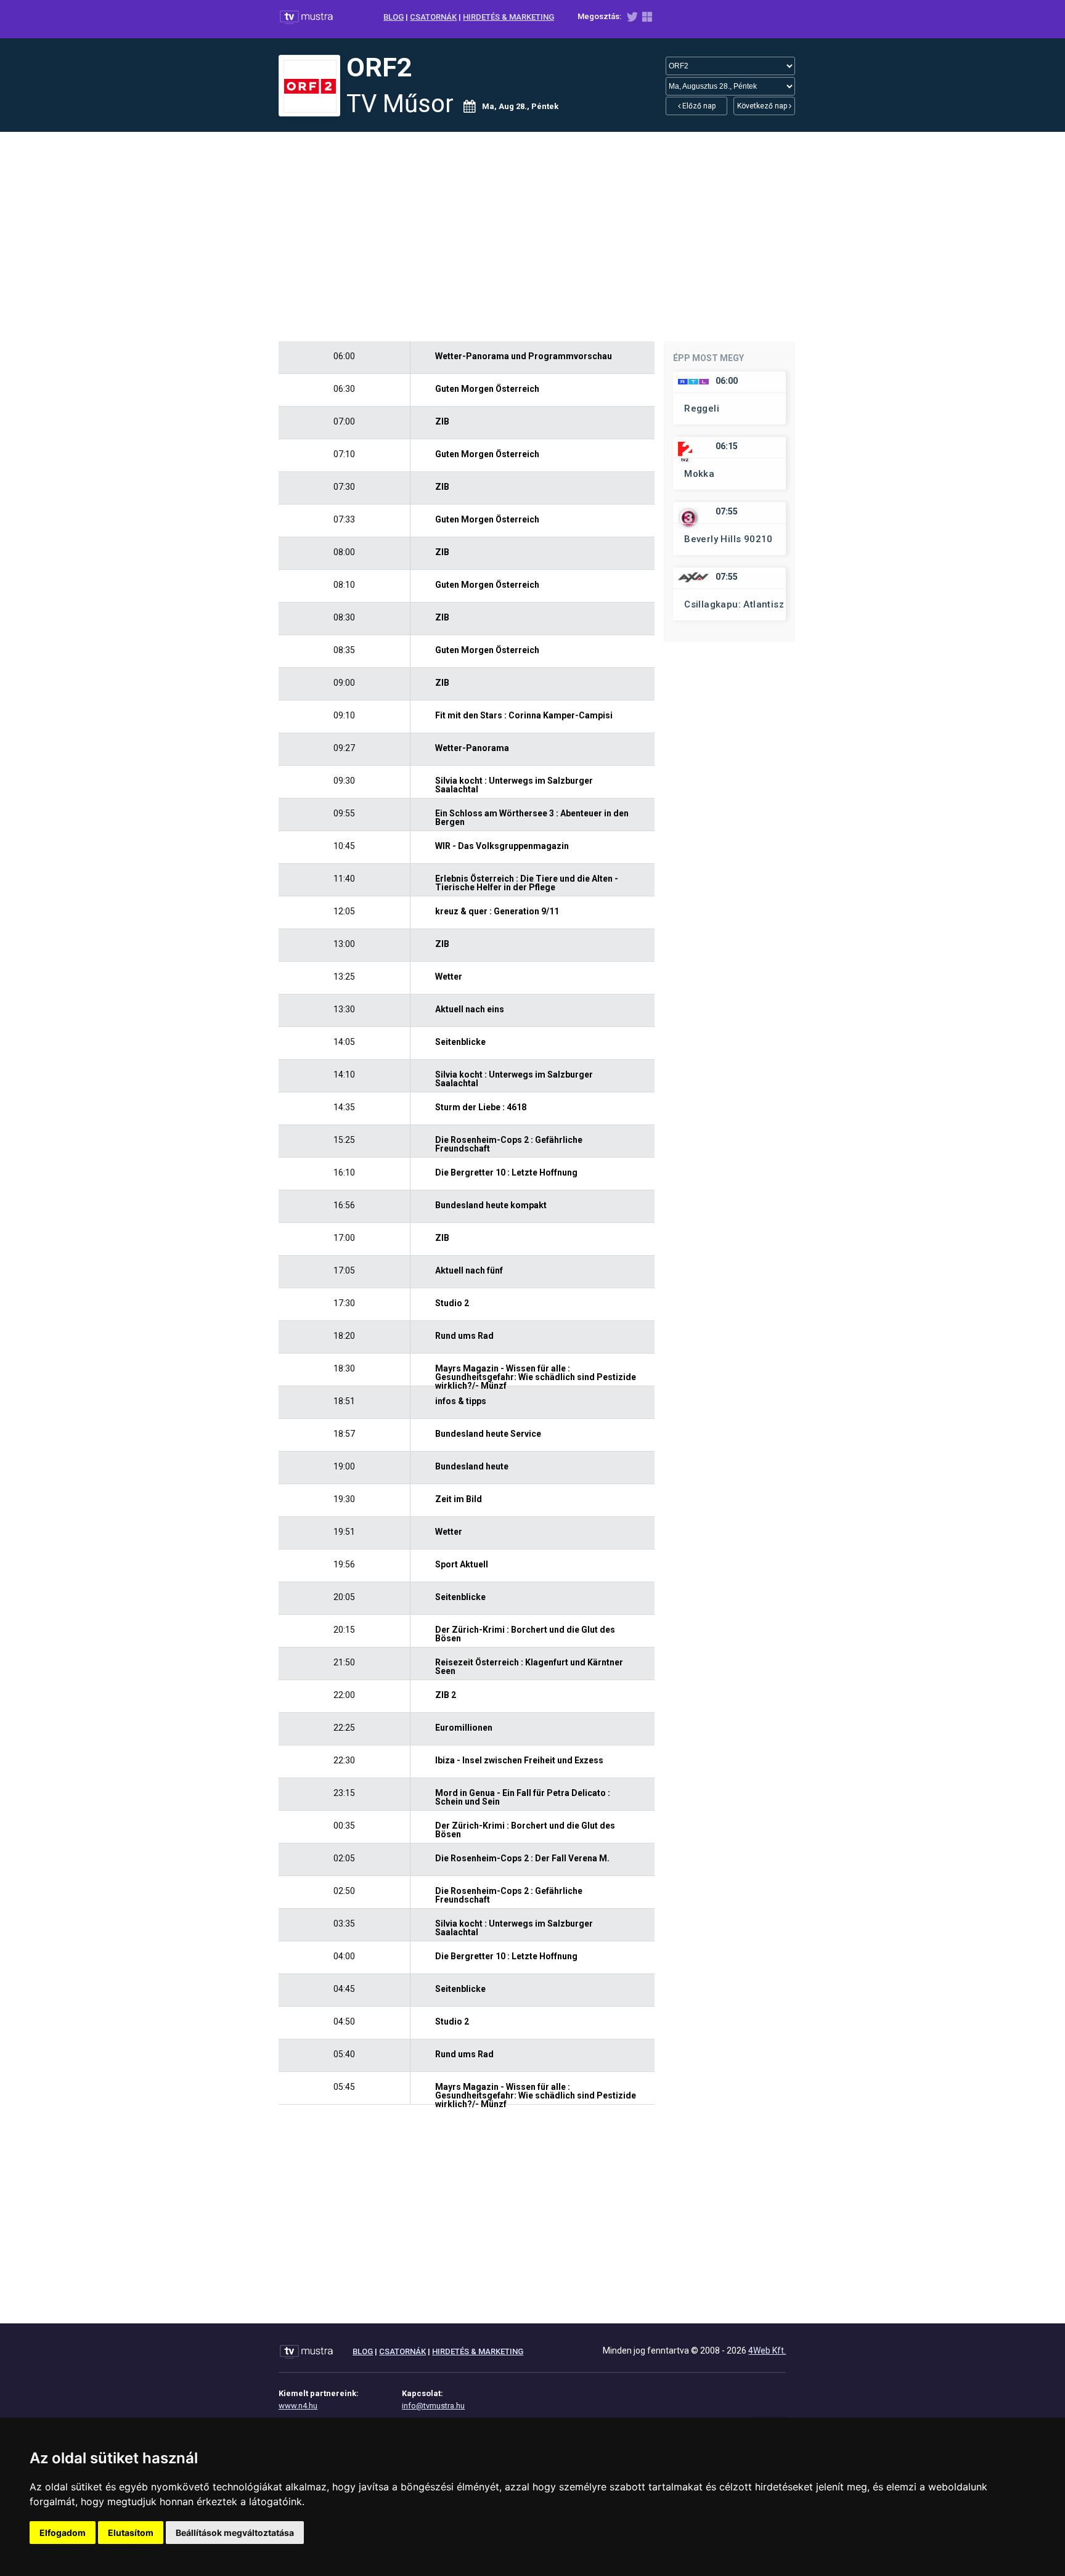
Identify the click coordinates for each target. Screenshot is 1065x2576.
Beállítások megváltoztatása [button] (235, 2533)
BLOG (394, 17)
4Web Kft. (767, 2350)
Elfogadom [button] (63, 2533)
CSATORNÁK (433, 17)
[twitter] (632, 19)
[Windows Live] (647, 19)
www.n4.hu (298, 2406)
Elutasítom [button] (131, 2533)
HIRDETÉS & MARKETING (508, 17)
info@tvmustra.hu (433, 2406)
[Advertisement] (532, 237)
